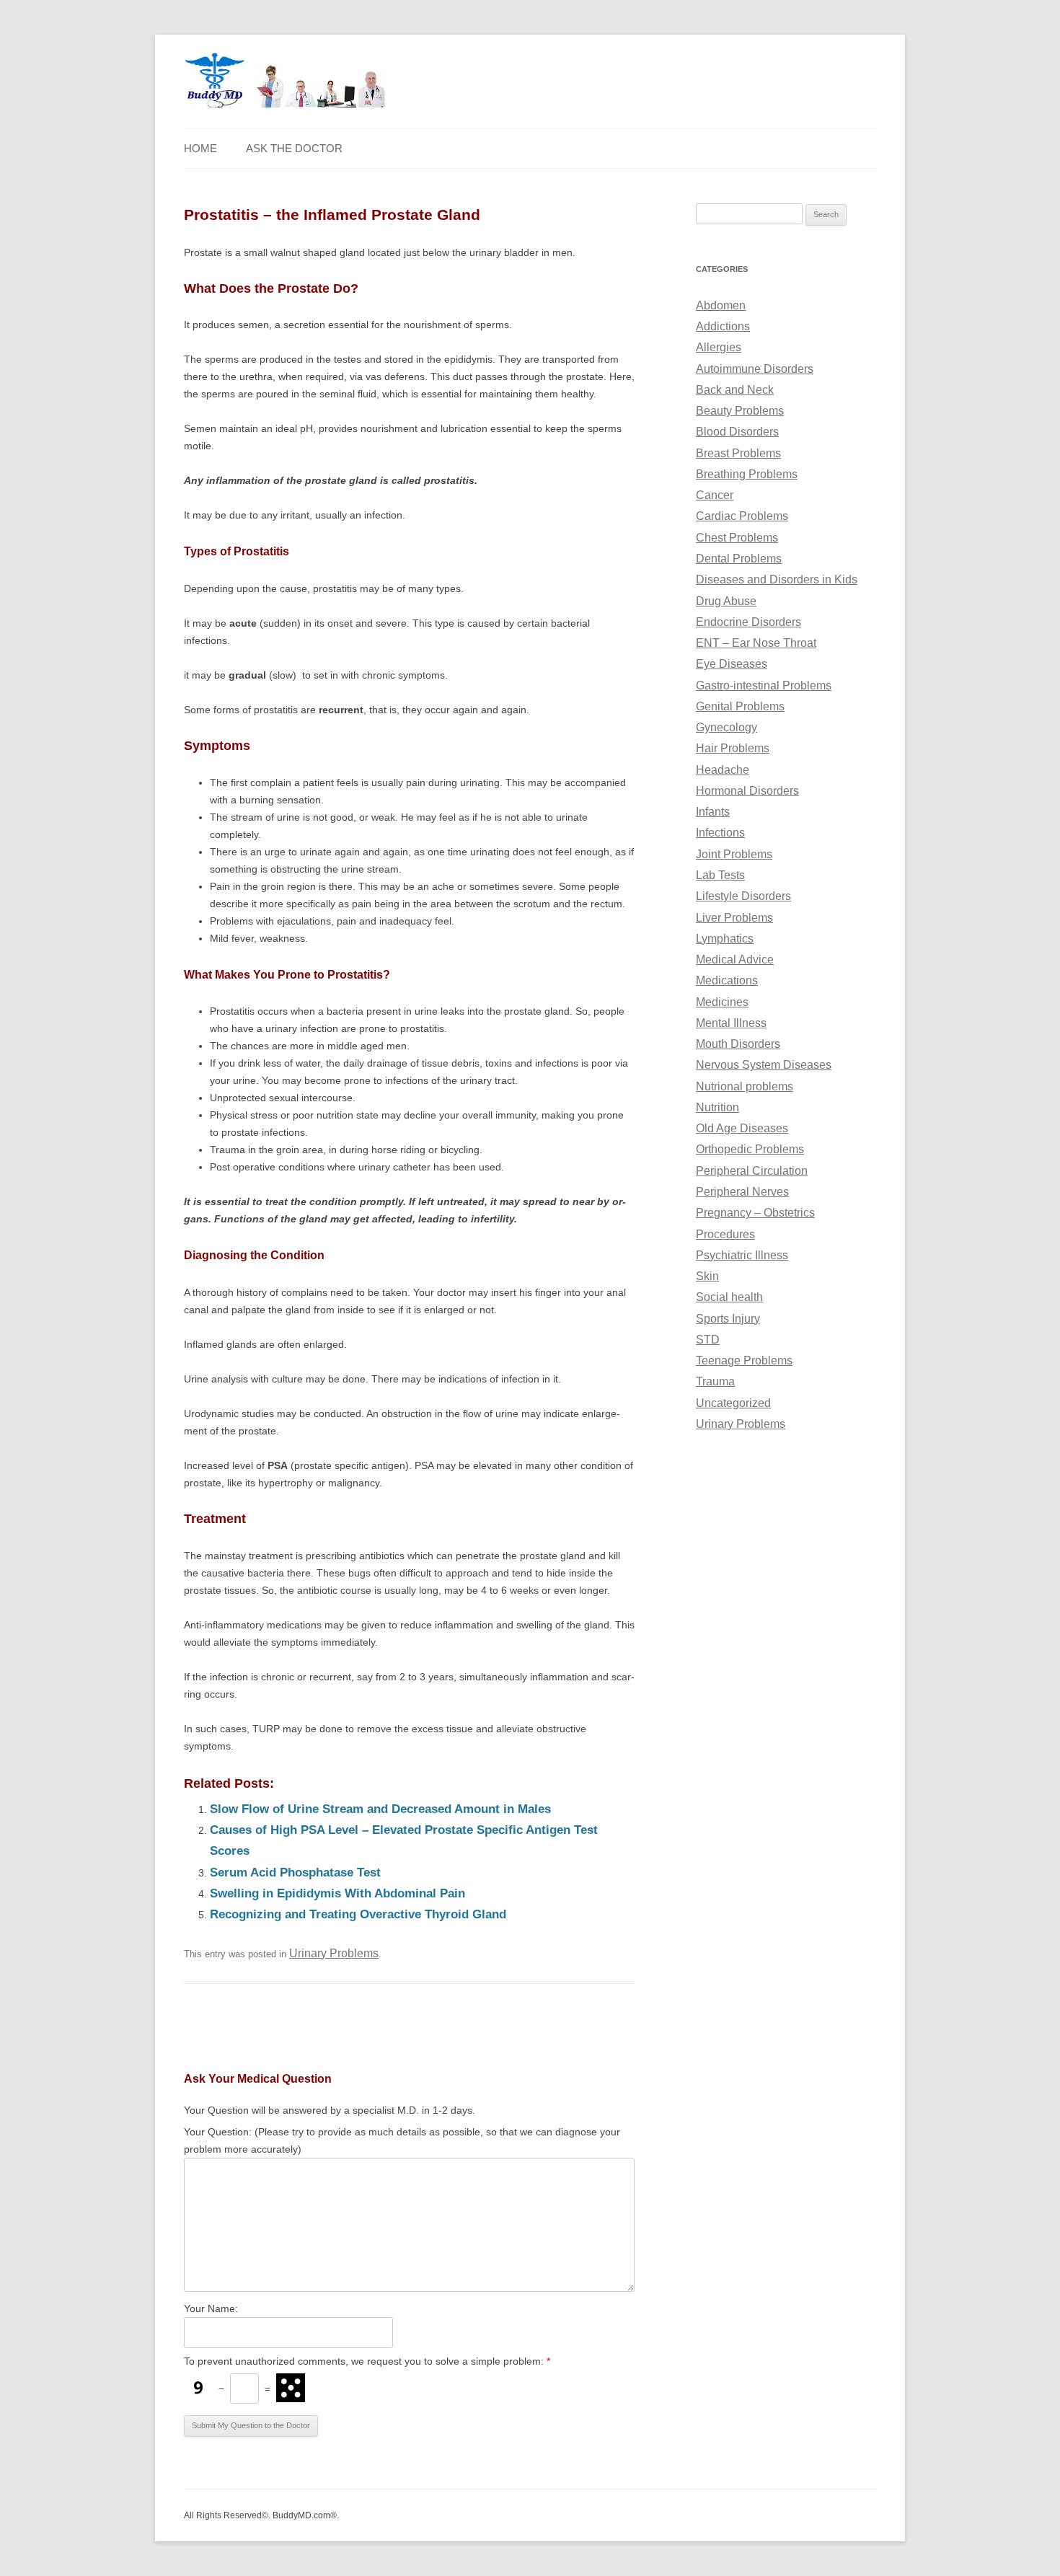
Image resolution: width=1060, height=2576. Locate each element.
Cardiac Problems (742, 516)
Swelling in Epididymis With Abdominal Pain (337, 1893)
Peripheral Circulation (752, 1171)
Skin (707, 1276)
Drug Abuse (726, 601)
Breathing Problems (747, 474)
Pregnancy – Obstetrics (755, 1213)
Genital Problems (740, 706)
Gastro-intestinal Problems (764, 685)
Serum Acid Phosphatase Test (295, 1873)
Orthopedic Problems (750, 1149)
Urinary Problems (334, 1953)
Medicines (722, 1002)
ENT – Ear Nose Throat (756, 643)
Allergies (719, 347)
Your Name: (211, 2308)
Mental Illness (731, 1023)
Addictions (723, 326)
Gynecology (726, 727)
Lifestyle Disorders (743, 896)
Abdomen (721, 305)
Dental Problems (739, 559)
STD (708, 1340)
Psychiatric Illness (742, 1255)
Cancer (715, 495)
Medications (727, 980)
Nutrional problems (745, 1086)
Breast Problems (738, 453)
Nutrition (717, 1107)
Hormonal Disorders (747, 791)
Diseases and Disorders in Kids (777, 579)
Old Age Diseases (742, 1128)
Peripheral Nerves (742, 1192)
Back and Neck (735, 390)
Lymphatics (725, 939)
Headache (723, 770)
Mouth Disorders (738, 1044)
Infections (720, 833)
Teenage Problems (744, 1360)
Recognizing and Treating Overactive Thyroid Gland (358, 1914)
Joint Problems (734, 854)
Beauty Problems (740, 411)
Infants (713, 812)
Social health (729, 1297)
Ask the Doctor (294, 149)
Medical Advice (735, 960)
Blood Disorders (737, 432)
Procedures (725, 1234)
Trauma (715, 1381)
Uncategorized (733, 1403)
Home (200, 149)
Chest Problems (737, 538)
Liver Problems (734, 918)
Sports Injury (728, 1319)
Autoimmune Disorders (755, 369)
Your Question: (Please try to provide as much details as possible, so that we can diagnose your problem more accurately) (402, 2140)
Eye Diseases (732, 664)
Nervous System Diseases (764, 1065)
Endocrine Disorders (748, 622)
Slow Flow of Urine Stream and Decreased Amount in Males (380, 1809)
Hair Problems (733, 748)
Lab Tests (720, 875)
